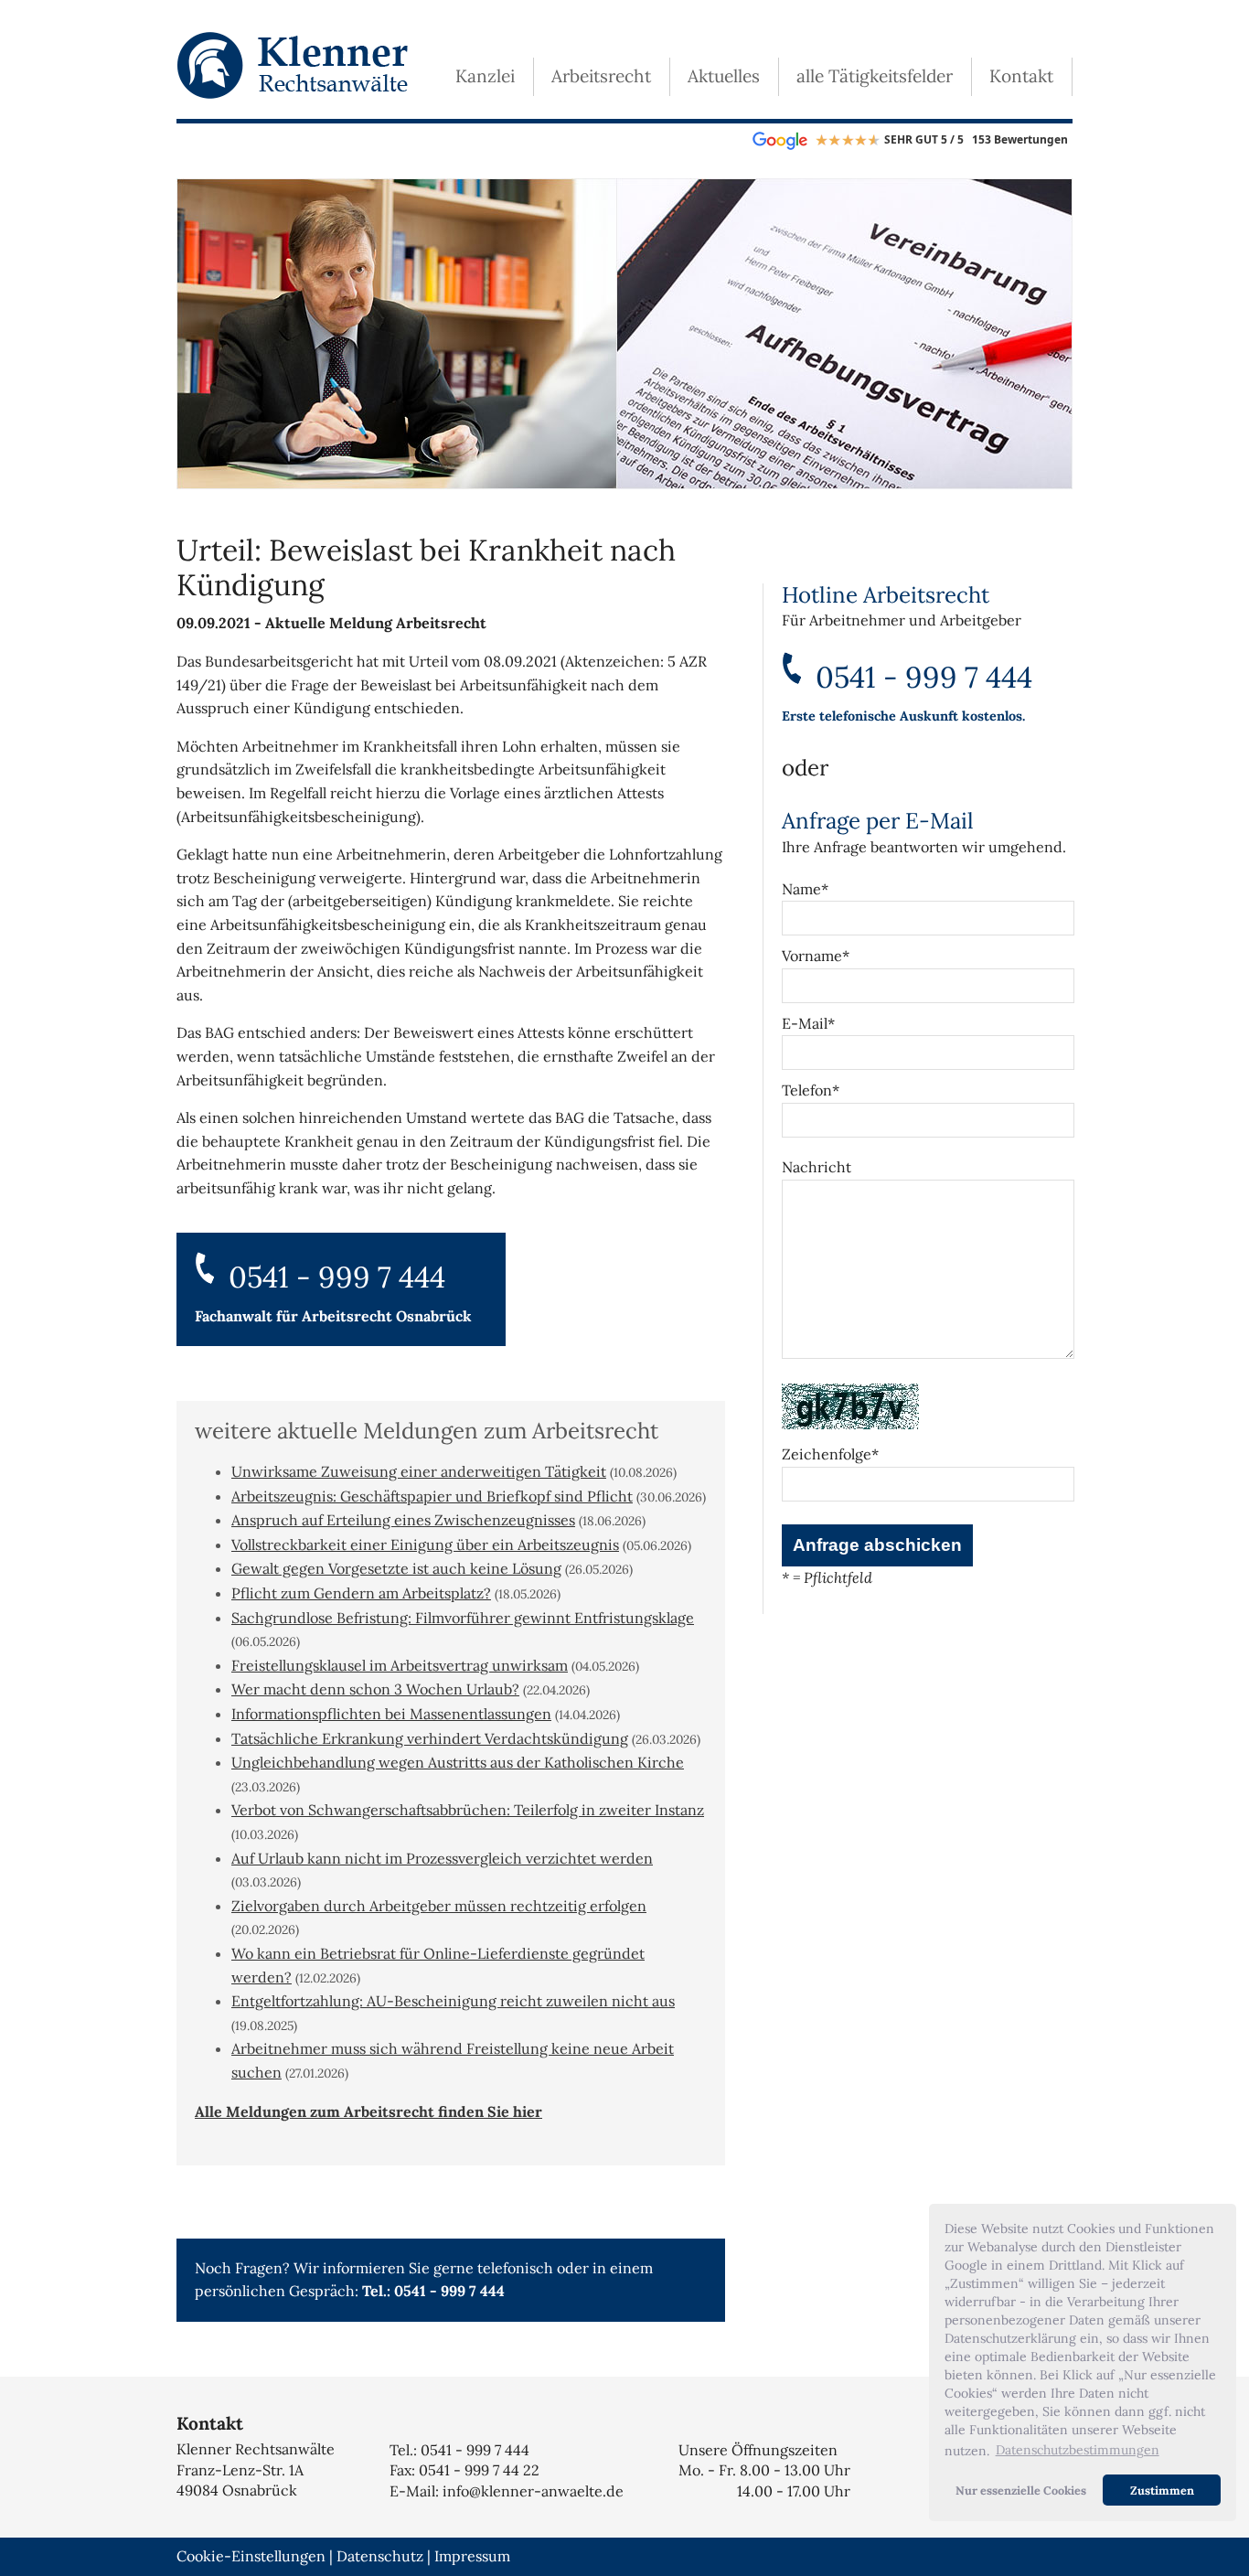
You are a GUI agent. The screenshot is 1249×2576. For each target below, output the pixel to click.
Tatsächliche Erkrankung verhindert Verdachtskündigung (430, 1738)
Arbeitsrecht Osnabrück (387, 1316)
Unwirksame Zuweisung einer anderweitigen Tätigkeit (419, 1471)
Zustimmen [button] (1162, 2490)
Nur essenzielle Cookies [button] (1021, 2490)
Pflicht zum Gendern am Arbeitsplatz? (361, 1593)
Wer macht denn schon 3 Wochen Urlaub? (375, 1689)
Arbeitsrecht (601, 76)
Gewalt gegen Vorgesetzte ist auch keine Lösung (396, 1568)
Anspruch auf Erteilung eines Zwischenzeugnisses (403, 1520)
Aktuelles (724, 76)
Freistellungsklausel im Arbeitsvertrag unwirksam (400, 1665)
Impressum (472, 2556)
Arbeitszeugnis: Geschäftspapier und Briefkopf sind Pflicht (432, 1496)
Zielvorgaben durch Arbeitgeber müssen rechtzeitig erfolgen (439, 1906)
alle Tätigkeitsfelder (875, 76)
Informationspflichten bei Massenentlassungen (391, 1714)
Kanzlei (485, 76)
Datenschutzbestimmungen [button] (1078, 2450)
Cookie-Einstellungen (251, 2556)
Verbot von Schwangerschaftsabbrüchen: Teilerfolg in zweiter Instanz (468, 1810)
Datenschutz (380, 2556)
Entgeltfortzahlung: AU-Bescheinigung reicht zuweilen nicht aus (453, 2001)
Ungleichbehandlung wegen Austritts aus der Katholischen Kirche (458, 1762)
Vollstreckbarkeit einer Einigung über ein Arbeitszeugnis (425, 1545)
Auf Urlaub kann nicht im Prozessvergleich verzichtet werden (442, 1858)
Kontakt (1021, 76)
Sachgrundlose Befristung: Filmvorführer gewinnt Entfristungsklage (463, 1618)
